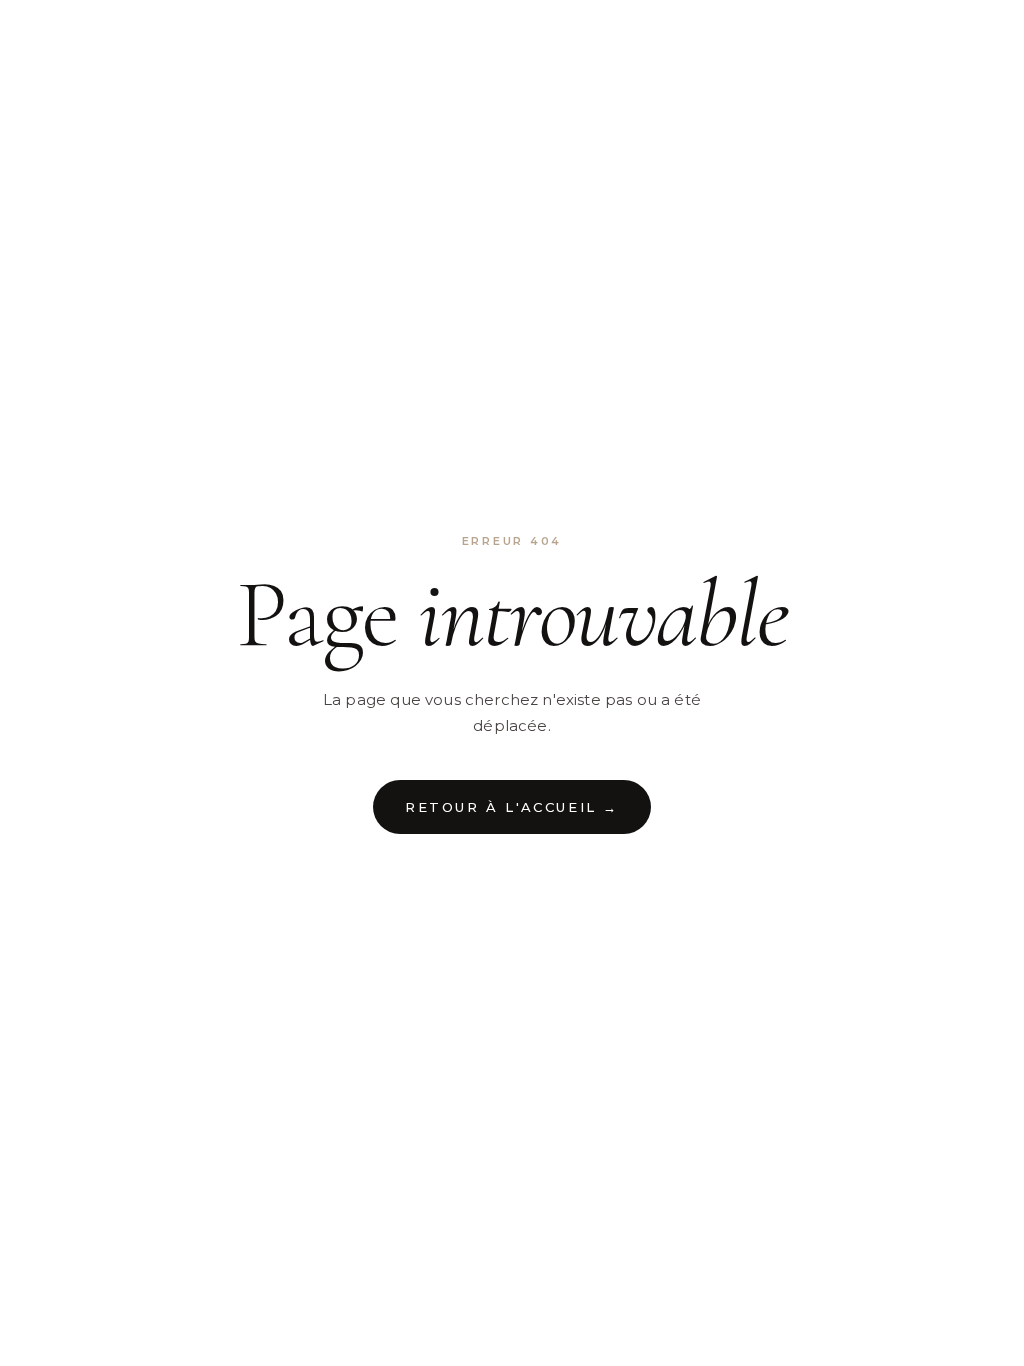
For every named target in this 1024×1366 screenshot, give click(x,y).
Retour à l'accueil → (512, 807)
